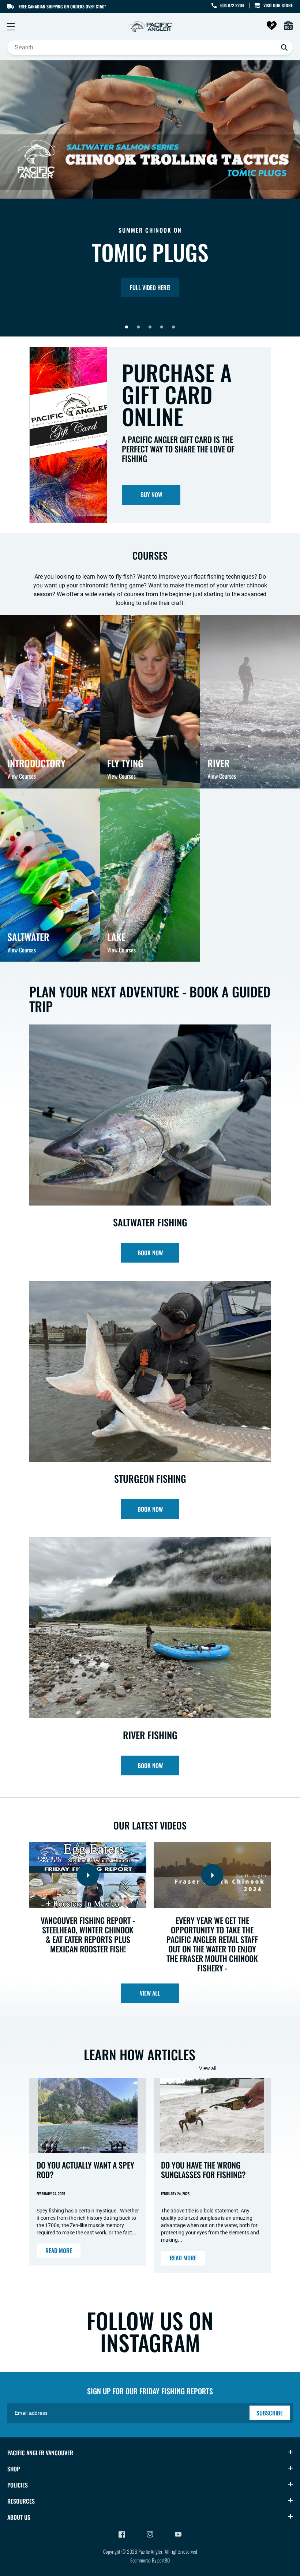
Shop (14, 2469)
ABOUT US (19, 2517)
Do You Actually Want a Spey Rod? (85, 2170)
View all (150, 1993)
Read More (59, 2250)
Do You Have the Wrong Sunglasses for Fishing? (203, 2170)
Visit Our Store (278, 5)
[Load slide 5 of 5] (173, 327)
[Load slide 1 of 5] (127, 327)
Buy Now (151, 494)
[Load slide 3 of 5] (150, 327)
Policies (18, 2485)
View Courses (22, 776)
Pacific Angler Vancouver (40, 2453)
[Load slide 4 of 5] (162, 327)
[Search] (284, 48)
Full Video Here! (150, 287)
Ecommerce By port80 (150, 2560)
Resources (21, 2501)
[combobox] (150, 48)
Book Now (150, 1253)
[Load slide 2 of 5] (138, 327)
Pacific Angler (150, 2551)
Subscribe (270, 2413)
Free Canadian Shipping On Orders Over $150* (62, 6)
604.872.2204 (232, 5)
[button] (11, 27)
